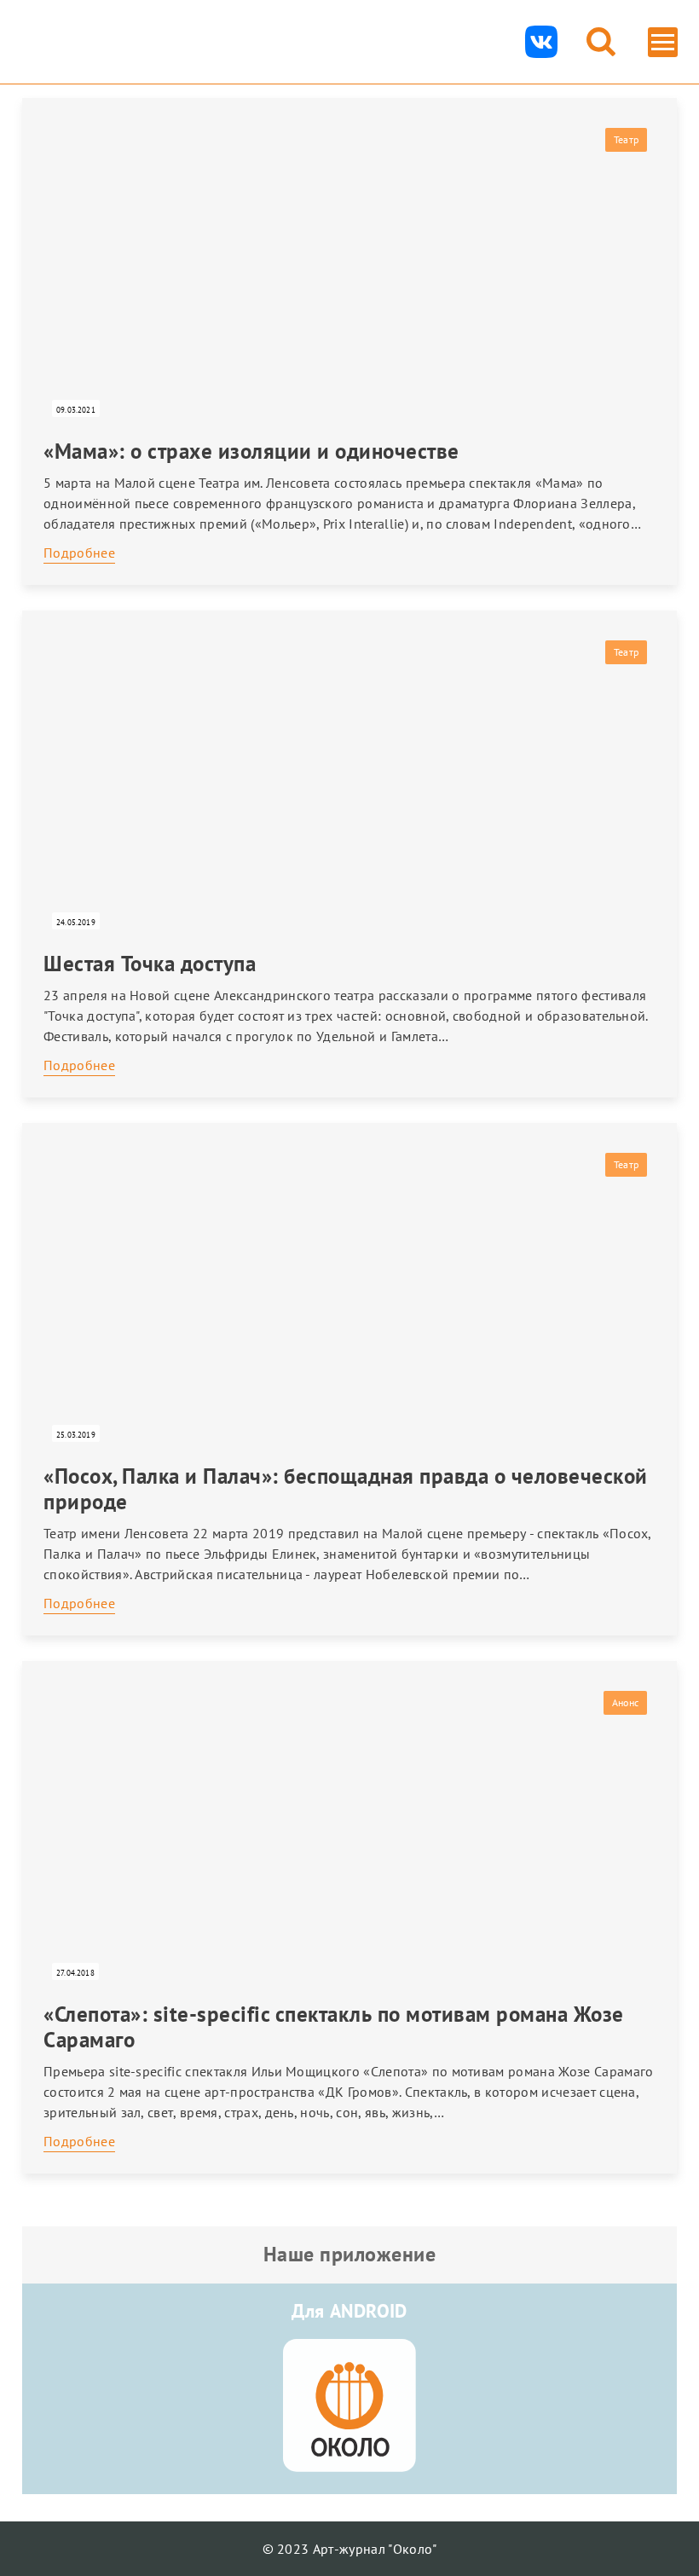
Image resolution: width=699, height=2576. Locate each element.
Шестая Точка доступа (150, 964)
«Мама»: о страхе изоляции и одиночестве (251, 451)
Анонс (625, 1702)
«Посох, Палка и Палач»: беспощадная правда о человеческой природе (346, 1489)
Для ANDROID (349, 2311)
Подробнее (79, 553)
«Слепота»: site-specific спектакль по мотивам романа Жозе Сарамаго (334, 2027)
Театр (626, 139)
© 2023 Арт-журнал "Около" (350, 2549)
